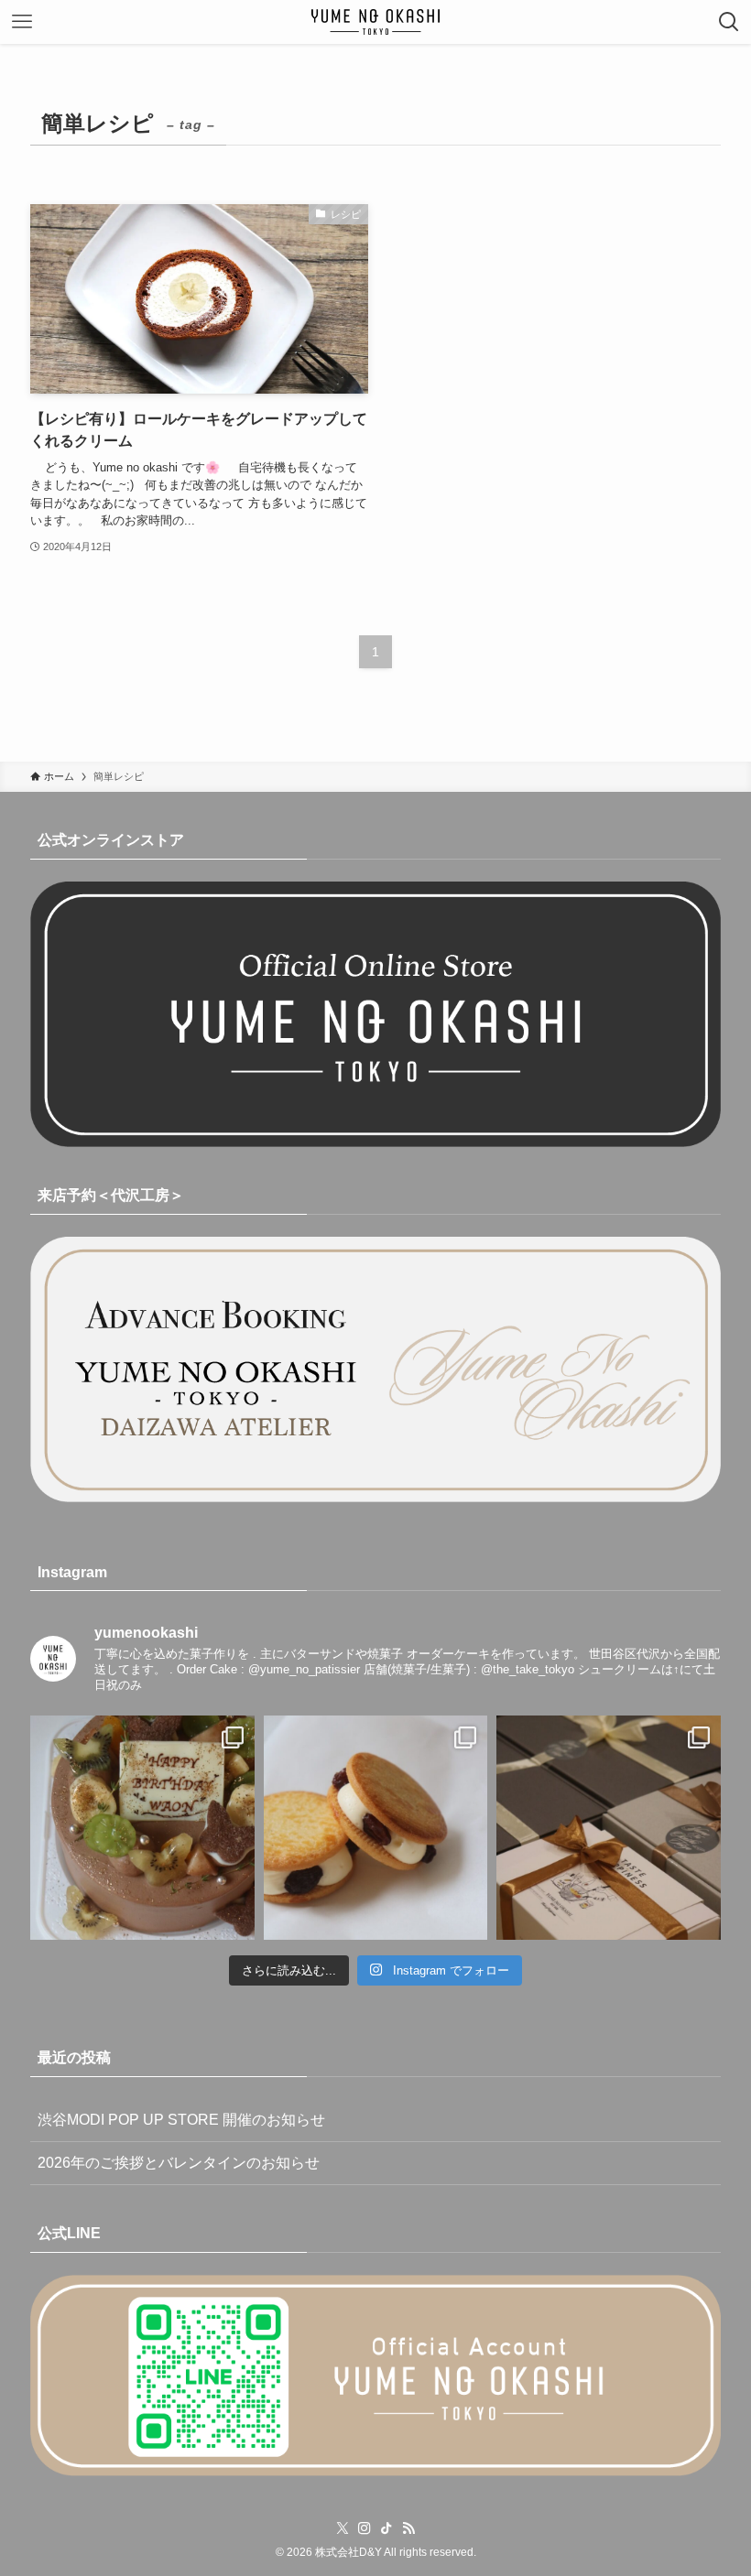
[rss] (408, 2528)
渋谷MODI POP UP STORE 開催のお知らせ (181, 2120)
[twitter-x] (343, 2528)
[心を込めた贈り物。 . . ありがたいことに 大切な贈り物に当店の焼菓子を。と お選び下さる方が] (609, 1828)
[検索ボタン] (729, 22)
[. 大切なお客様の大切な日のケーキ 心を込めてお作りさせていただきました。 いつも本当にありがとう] (142, 1828)
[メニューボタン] (22, 22)
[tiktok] (386, 2528)
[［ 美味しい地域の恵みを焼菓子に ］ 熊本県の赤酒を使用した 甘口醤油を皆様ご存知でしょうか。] (376, 1828)
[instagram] (365, 2528)
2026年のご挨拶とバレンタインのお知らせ (179, 2163)
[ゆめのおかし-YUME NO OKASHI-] (375, 22)
